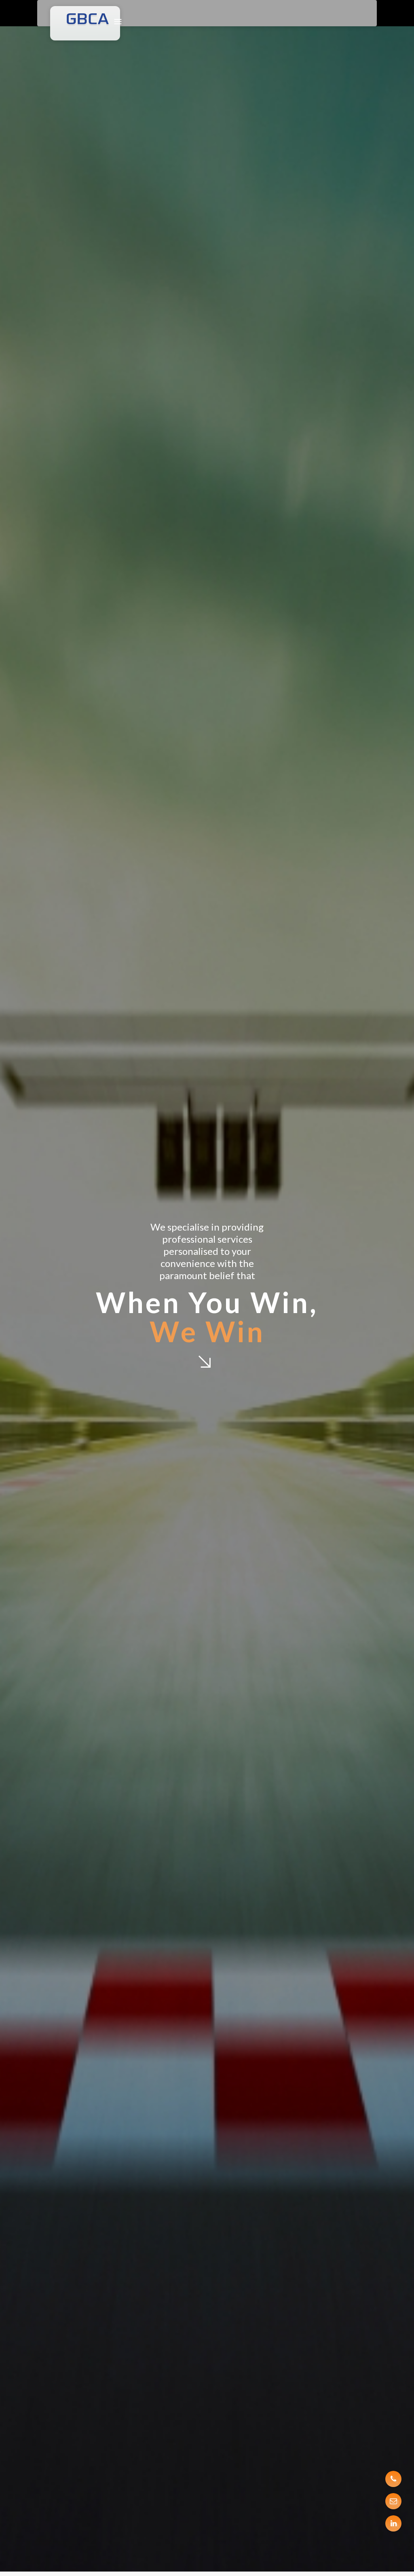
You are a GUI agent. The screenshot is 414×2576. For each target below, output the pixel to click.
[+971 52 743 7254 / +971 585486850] (393, 2479)
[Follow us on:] (393, 2523)
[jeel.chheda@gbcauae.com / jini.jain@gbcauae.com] (393, 2501)
